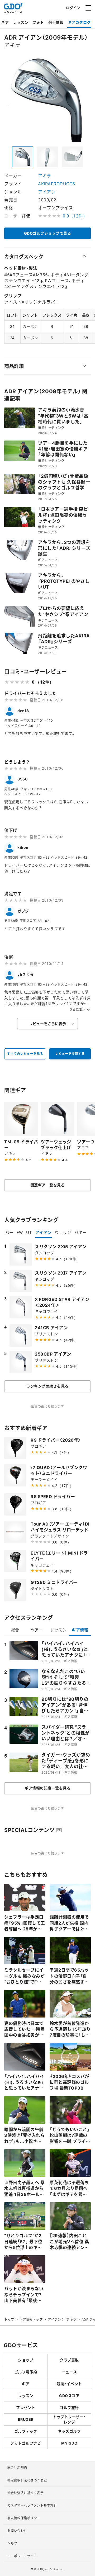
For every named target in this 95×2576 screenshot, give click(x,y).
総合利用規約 (17, 2468)
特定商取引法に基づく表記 (27, 2480)
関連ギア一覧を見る (48, 1185)
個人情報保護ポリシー (24, 2518)
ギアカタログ (79, 22)
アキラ (45, 176)
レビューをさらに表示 (47, 1024)
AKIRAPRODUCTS (57, 183)
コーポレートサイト (22, 2556)
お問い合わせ (17, 2531)
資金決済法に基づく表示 (26, 2493)
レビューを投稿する (70, 1054)
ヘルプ (12, 2543)
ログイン (73, 8)
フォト (38, 22)
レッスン (21, 22)
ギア (5, 22)
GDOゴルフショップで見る (48, 233)
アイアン (47, 192)
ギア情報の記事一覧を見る (47, 1788)
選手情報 (56, 22)
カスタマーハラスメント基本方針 (32, 2505)
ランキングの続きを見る (47, 1386)
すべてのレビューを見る (25, 1054)
